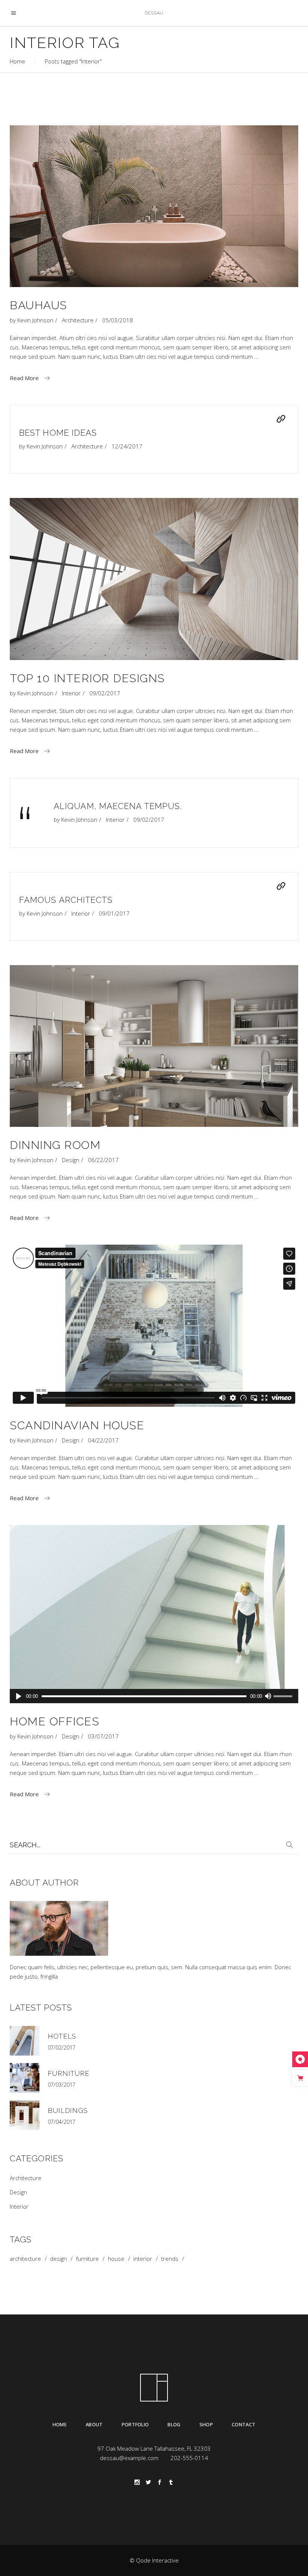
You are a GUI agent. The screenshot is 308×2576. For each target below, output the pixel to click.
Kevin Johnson (35, 320)
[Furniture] (25, 2078)
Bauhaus (38, 305)
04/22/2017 (103, 1440)
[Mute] (268, 1696)
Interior (71, 693)
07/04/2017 (62, 2122)
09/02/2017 (105, 693)
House (116, 2259)
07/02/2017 (62, 2047)
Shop (206, 2424)
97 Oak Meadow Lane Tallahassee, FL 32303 (154, 2448)
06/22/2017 (103, 1160)
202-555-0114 (189, 2458)
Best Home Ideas (58, 433)
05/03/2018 (118, 320)
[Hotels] (25, 2041)
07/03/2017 (62, 2085)
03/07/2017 (103, 1736)
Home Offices (54, 1721)
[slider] (284, 1697)
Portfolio (135, 2424)
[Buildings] (25, 2115)
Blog (174, 2424)
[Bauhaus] (154, 206)
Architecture (78, 320)
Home (17, 61)
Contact (244, 2424)
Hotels (62, 2036)
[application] (154, 1696)
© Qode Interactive (154, 2560)
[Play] (19, 1696)
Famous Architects (66, 900)
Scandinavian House (77, 1425)
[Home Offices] (154, 1614)
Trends (170, 2259)
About (94, 2424)
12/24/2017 (127, 446)
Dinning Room (55, 1145)
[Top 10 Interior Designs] (154, 579)
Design (71, 1160)
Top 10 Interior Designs (87, 678)
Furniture (69, 2073)
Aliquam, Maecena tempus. (118, 806)
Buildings (68, 2111)
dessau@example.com (129, 2458)
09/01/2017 (114, 913)
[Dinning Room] (154, 1046)
